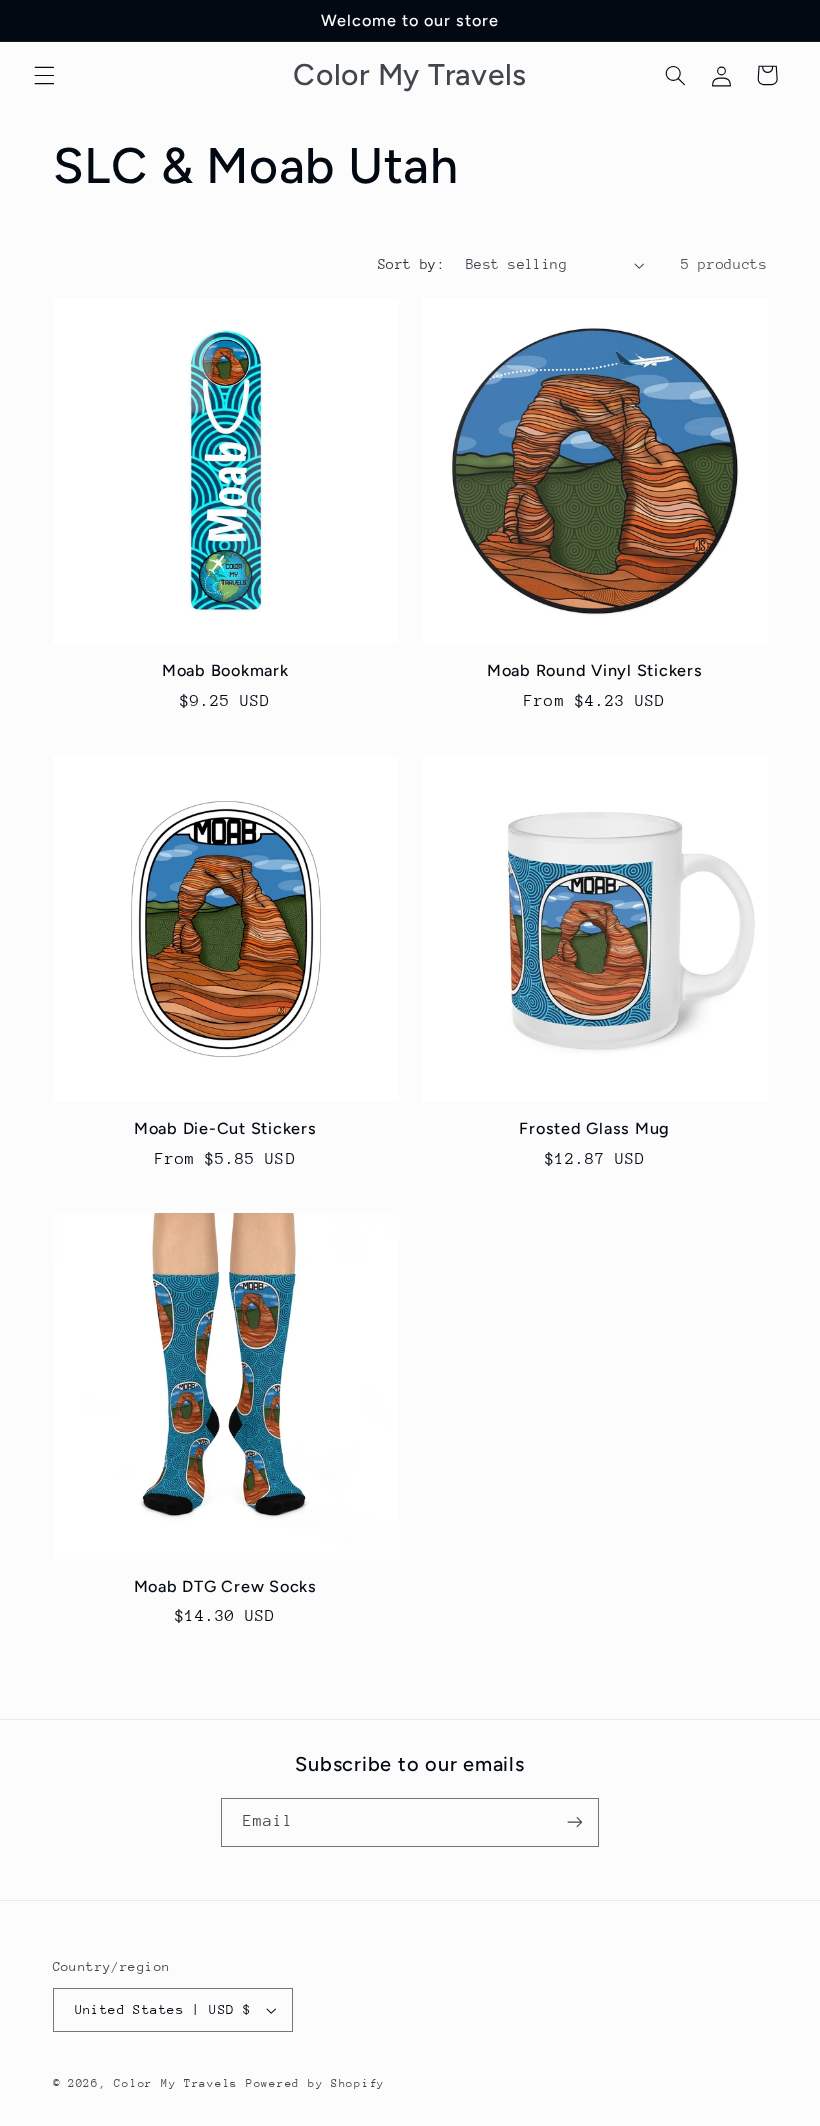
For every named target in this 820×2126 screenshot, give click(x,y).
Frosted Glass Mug (594, 1128)
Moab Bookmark (225, 670)
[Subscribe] (575, 1822)
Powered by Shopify (315, 2083)
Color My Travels (176, 2083)
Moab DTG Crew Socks (225, 1586)
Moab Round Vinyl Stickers (595, 670)
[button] (44, 75)
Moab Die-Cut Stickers (225, 1128)
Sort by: (411, 264)
